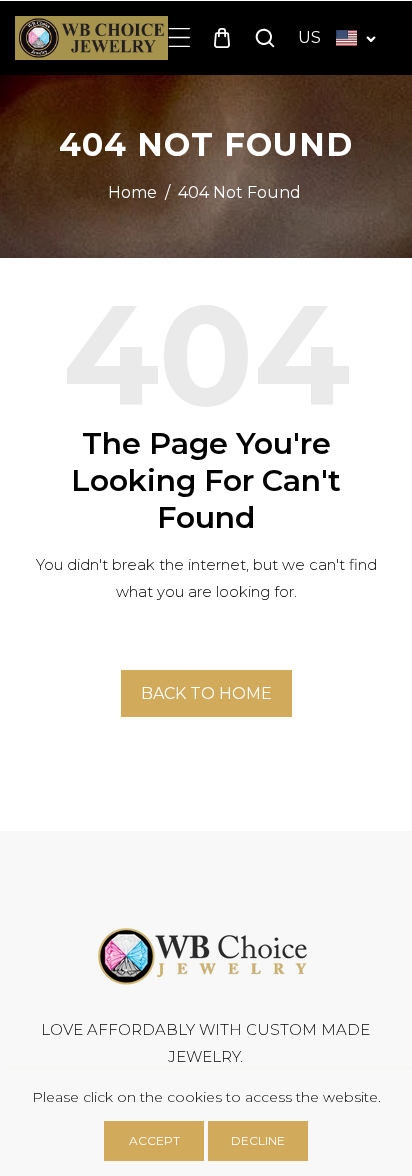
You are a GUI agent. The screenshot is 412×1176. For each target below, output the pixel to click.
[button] (179, 37)
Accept (154, 1140)
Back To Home (206, 693)
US (309, 37)
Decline (258, 1140)
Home (132, 192)
